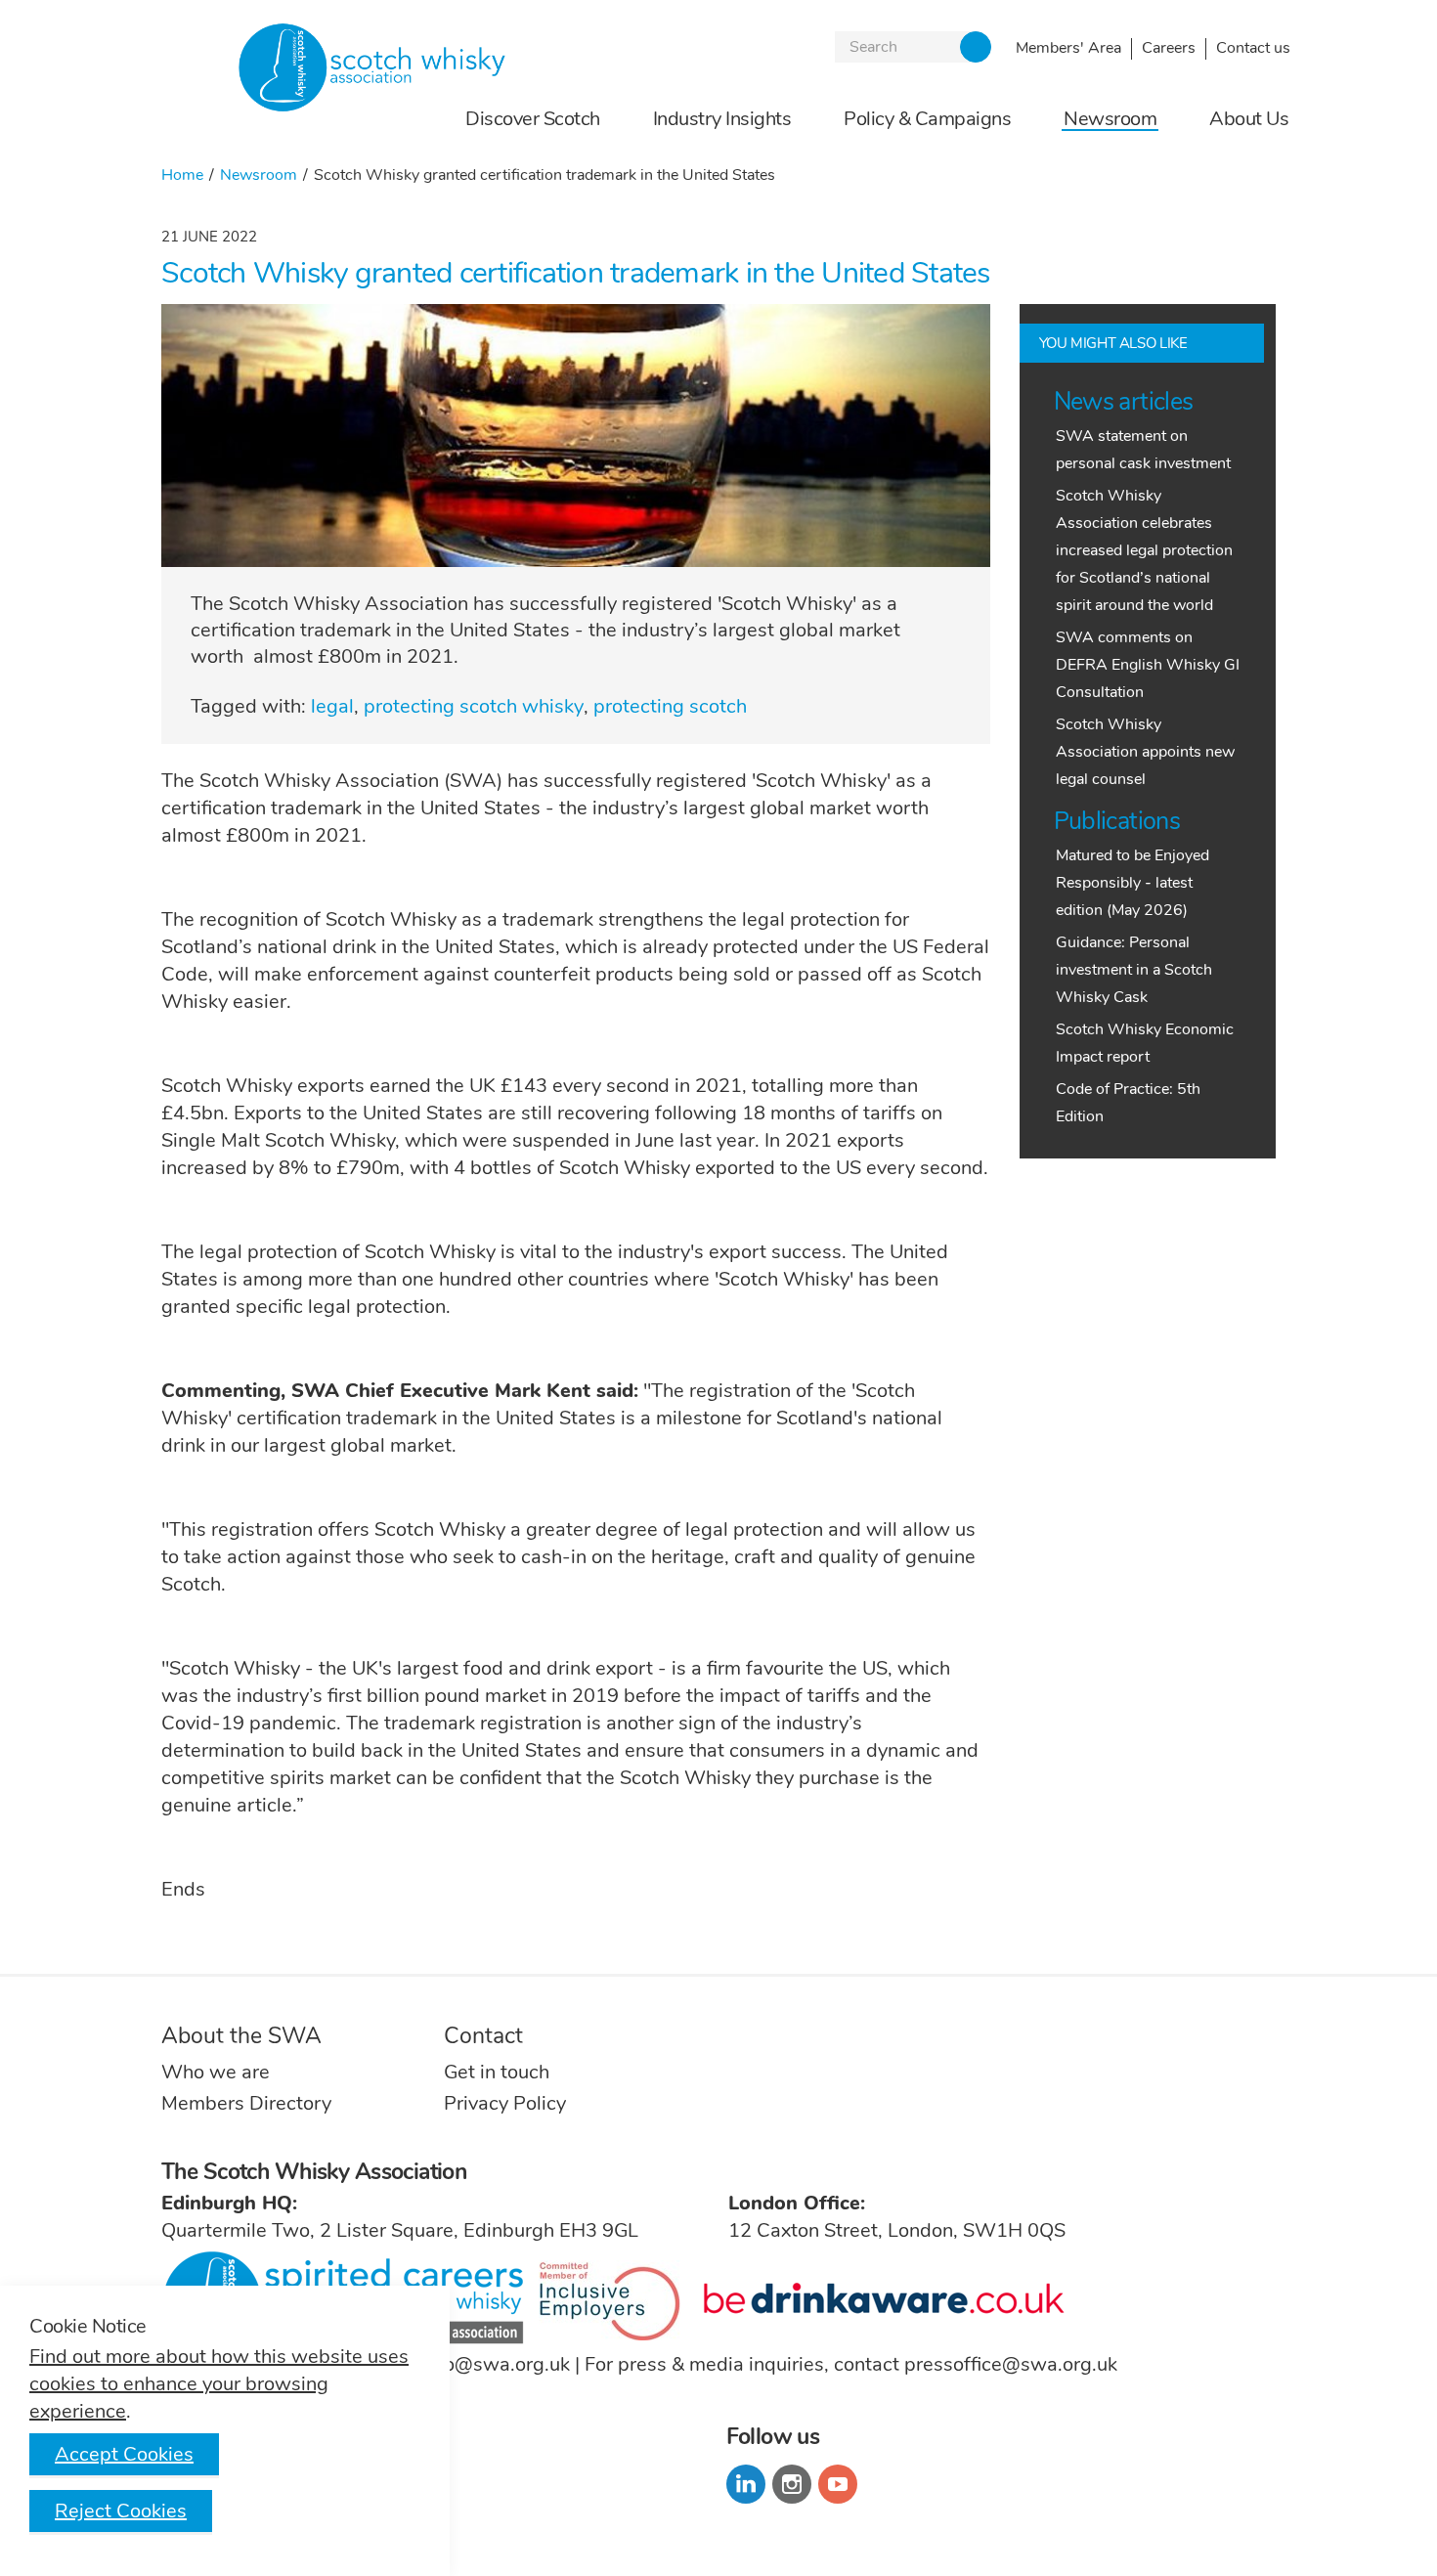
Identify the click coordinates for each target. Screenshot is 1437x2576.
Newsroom (1110, 120)
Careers (1169, 48)
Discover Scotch (533, 120)
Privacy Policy (505, 2103)
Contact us (1253, 48)
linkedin (746, 2484)
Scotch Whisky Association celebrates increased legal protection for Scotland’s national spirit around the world (1144, 550)
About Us (1249, 120)
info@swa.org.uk (496, 2364)
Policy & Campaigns (927, 120)
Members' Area (1068, 48)
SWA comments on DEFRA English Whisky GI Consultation (1148, 665)
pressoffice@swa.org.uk (1011, 2364)
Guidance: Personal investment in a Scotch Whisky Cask (1134, 970)
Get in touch (497, 2072)
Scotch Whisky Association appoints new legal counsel (1145, 752)
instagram (792, 2484)
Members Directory (246, 2103)
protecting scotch (670, 706)
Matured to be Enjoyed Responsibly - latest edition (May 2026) (1132, 883)
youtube (838, 2484)
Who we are (216, 2072)
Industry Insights (722, 120)
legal (332, 706)
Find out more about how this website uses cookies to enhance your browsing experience (219, 2384)
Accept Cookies (124, 2454)
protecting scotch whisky (474, 706)
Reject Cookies (121, 2511)
